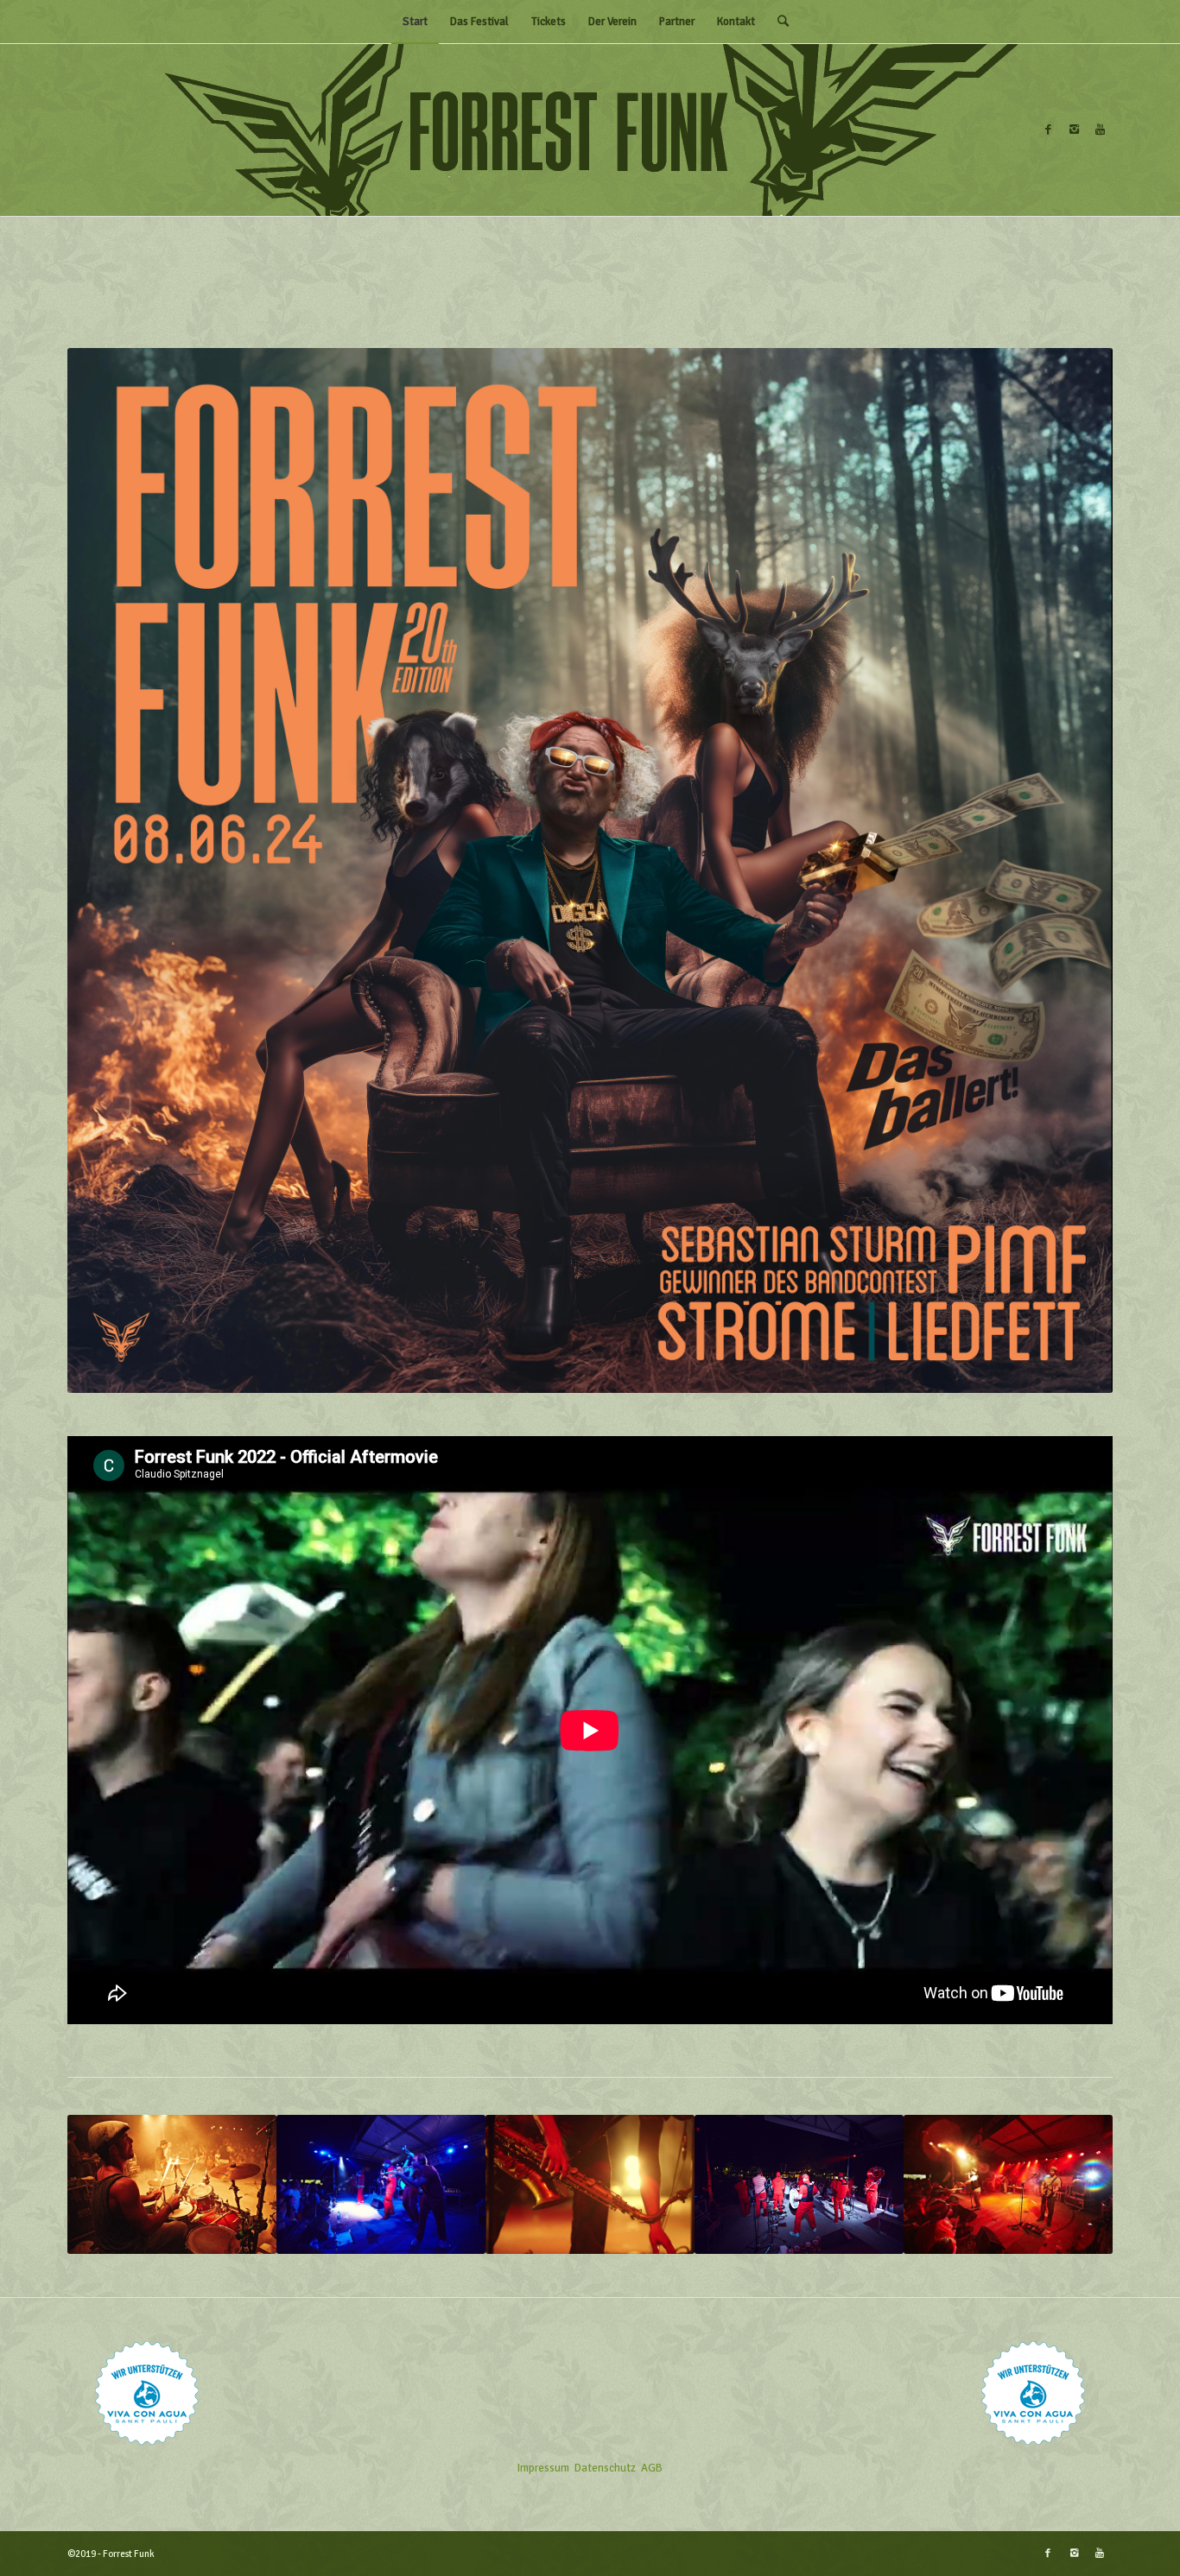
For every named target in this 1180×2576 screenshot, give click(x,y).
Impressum (543, 2468)
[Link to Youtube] (1100, 130)
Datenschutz (605, 2468)
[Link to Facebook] (1048, 130)
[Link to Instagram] (1074, 130)
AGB (652, 2468)
